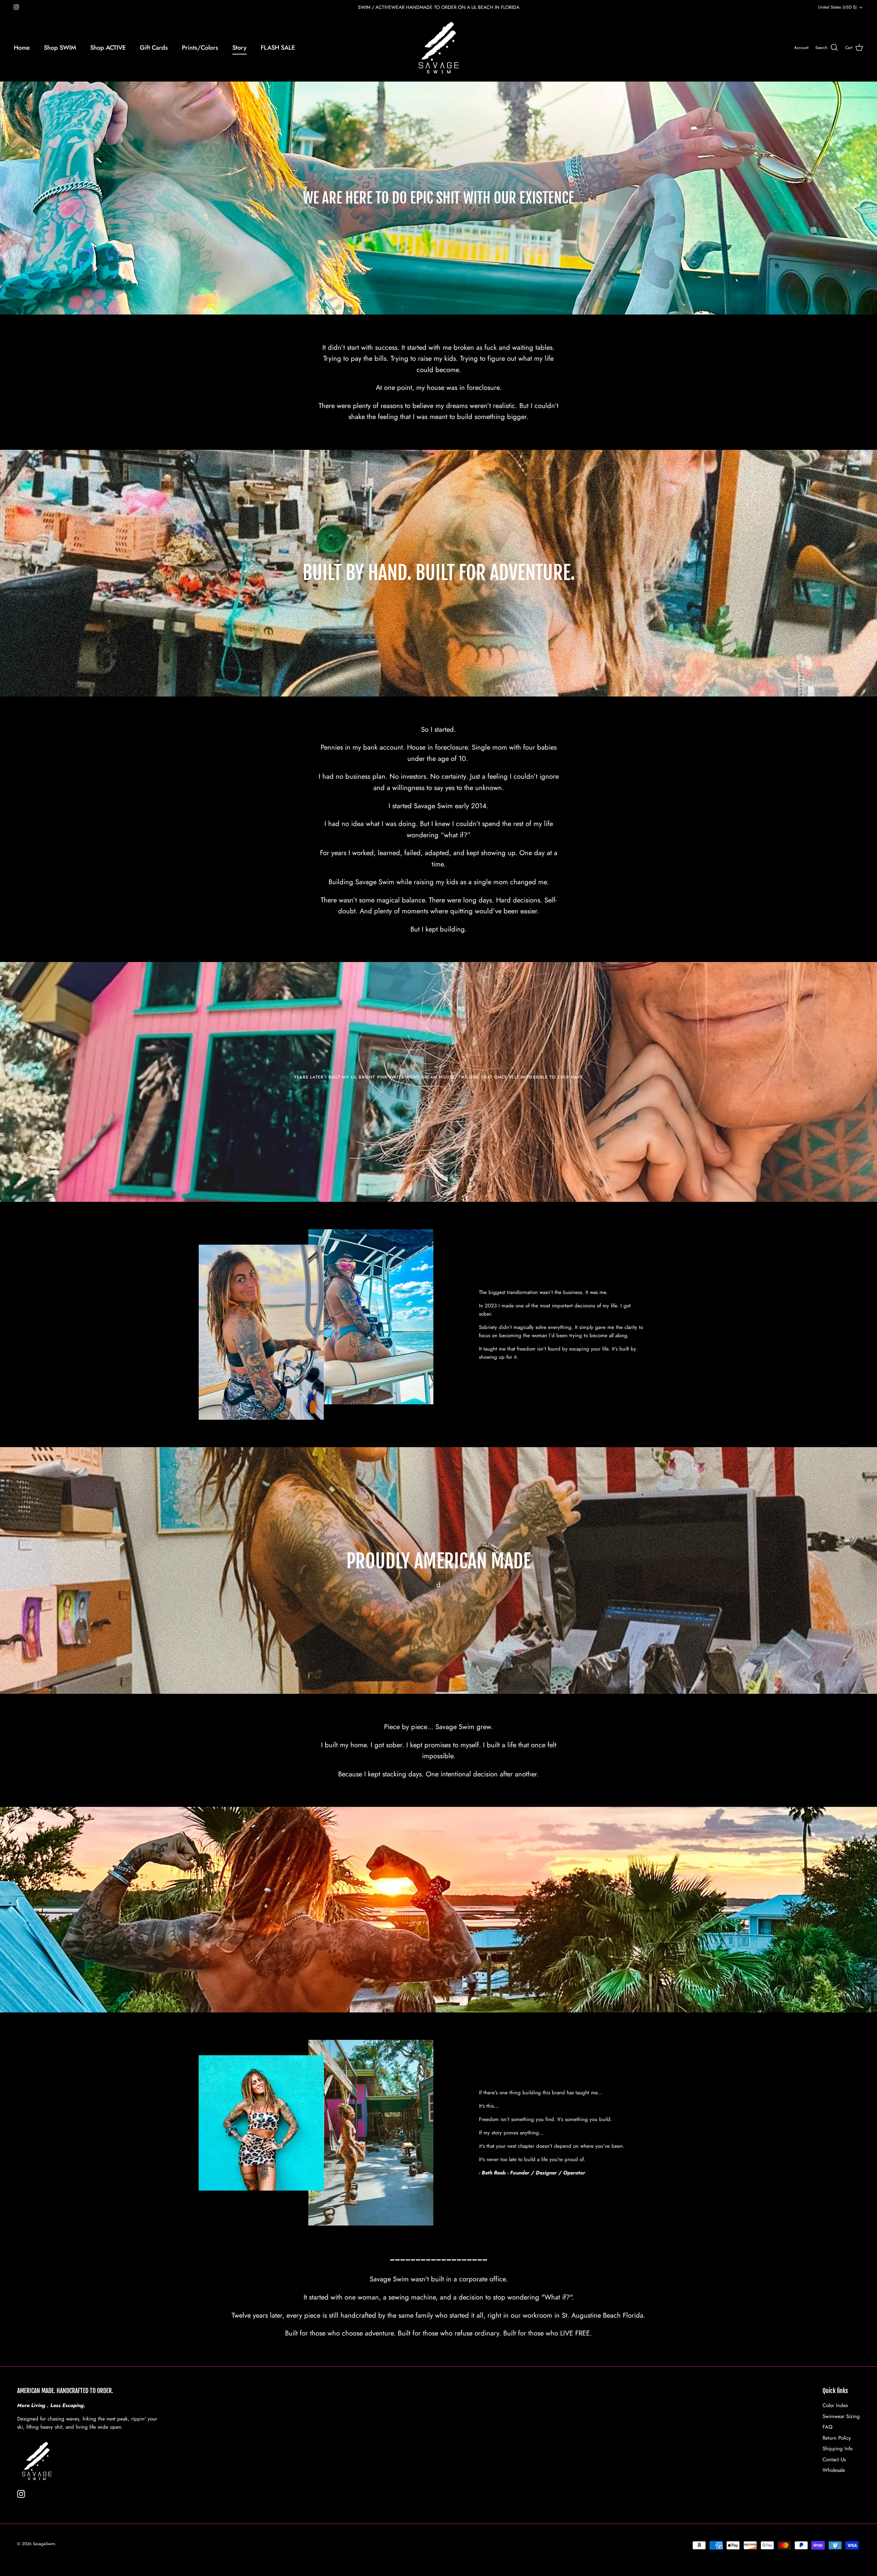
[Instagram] (16, 7)
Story (239, 48)
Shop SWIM (60, 48)
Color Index (835, 2405)
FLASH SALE (278, 48)
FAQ (827, 2427)
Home (22, 48)
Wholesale (834, 2470)
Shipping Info (838, 2449)
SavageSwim (44, 2544)
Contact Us (834, 2460)
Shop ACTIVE (108, 48)
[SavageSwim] (439, 48)
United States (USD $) (837, 7)
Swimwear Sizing (841, 2416)
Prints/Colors (200, 48)
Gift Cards (154, 48)
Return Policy (837, 2438)
